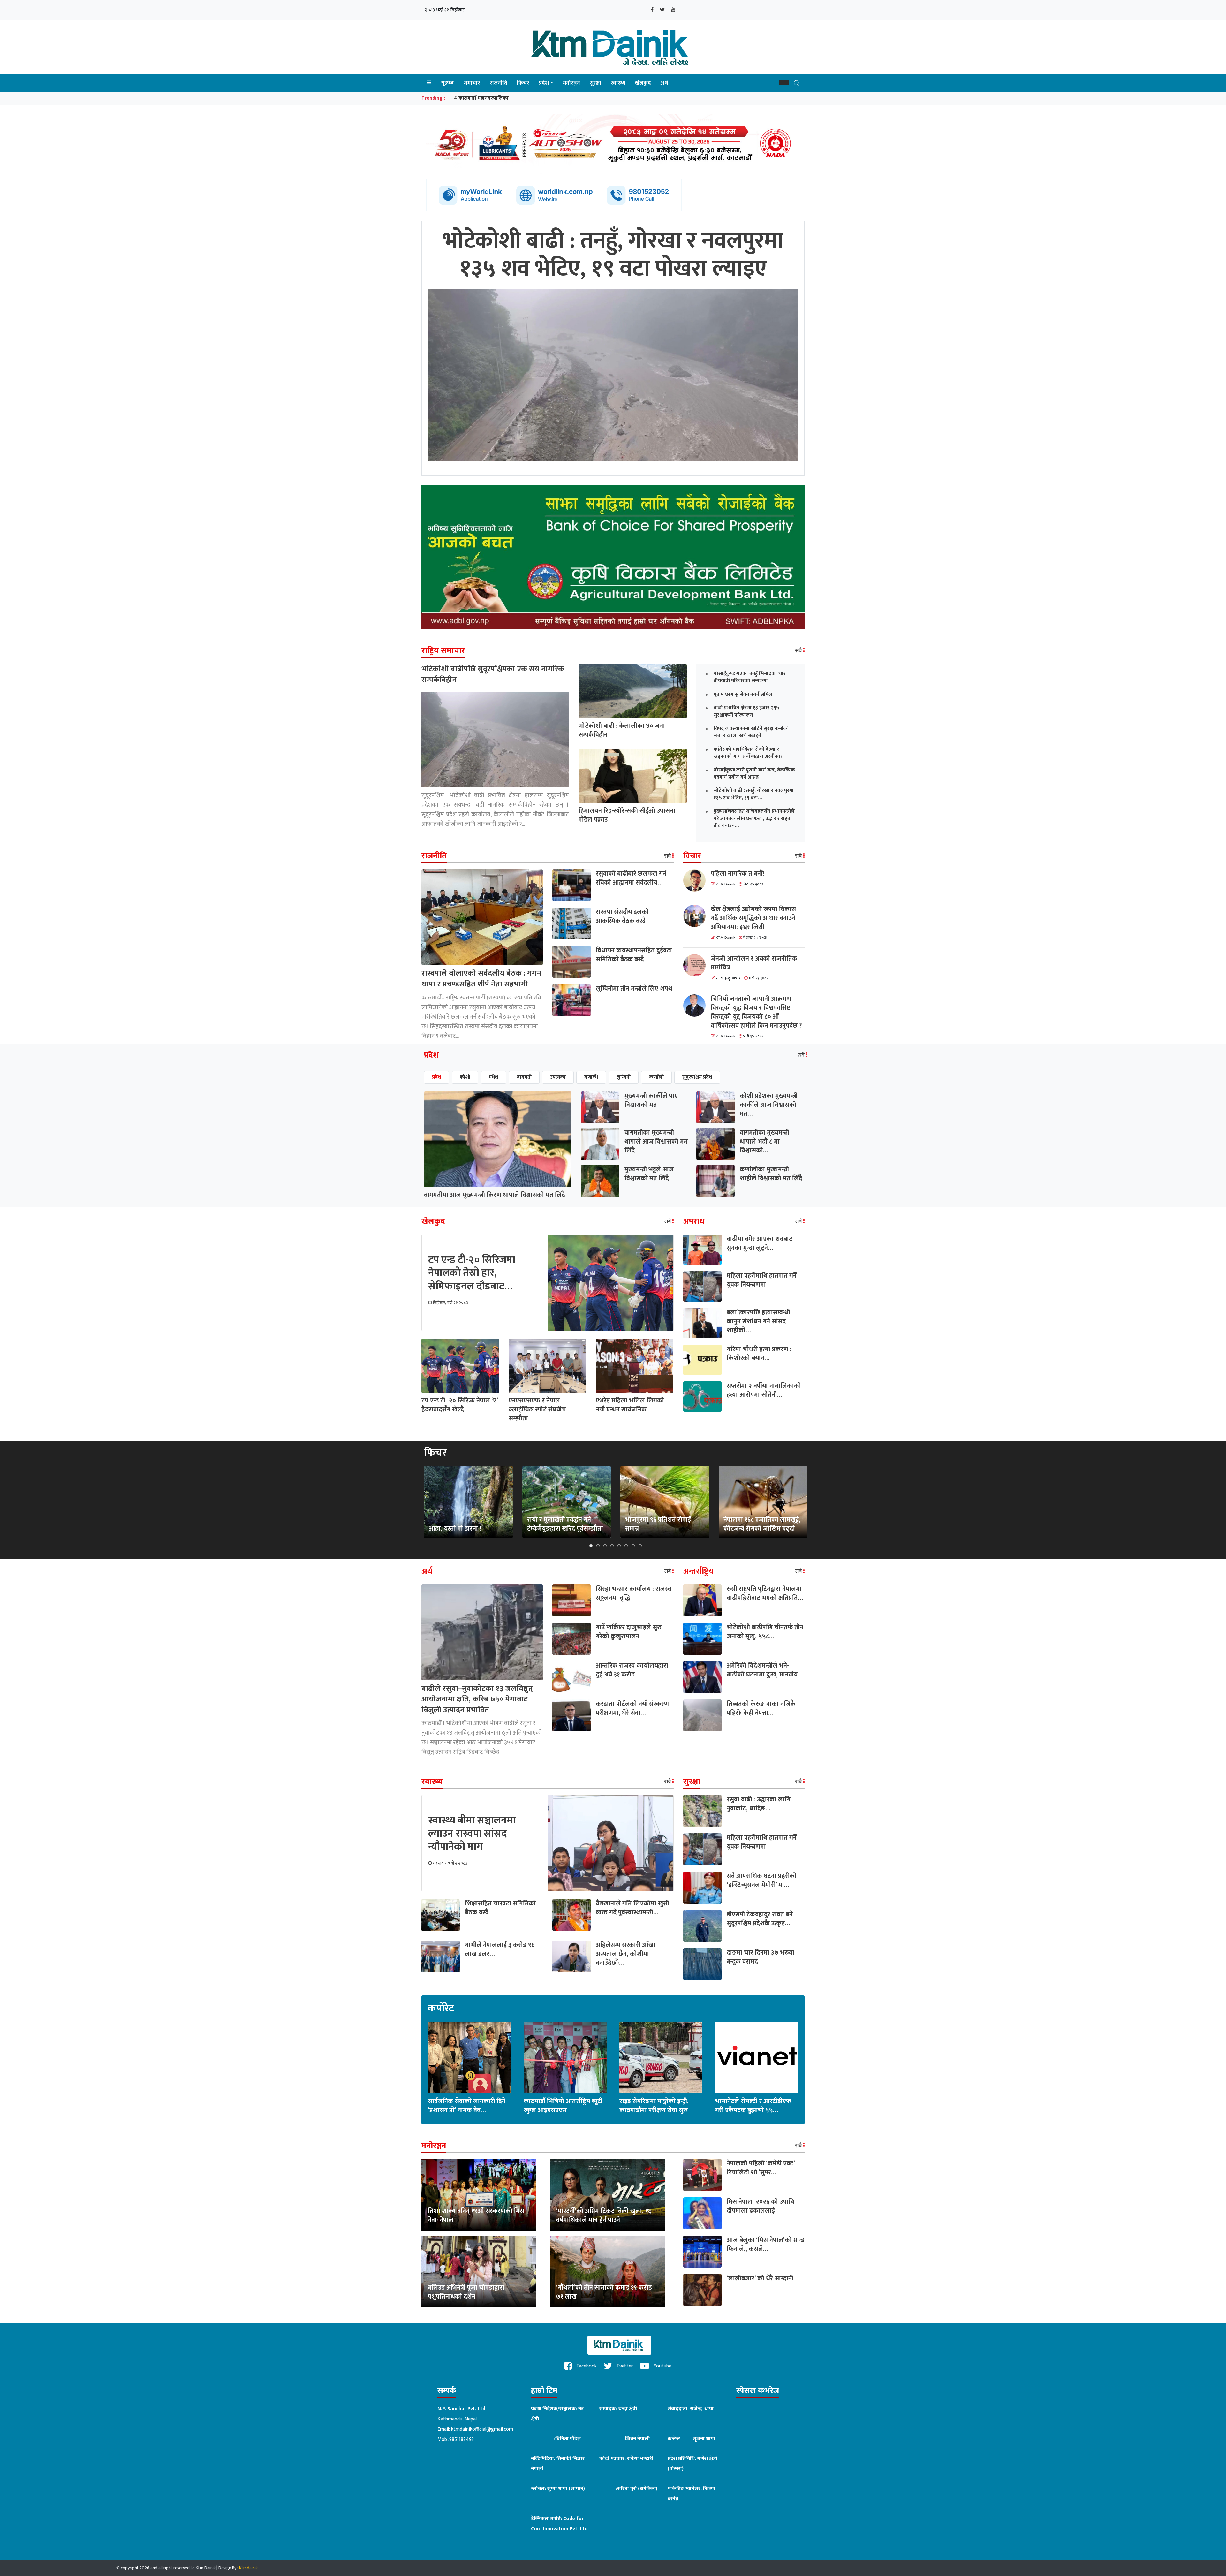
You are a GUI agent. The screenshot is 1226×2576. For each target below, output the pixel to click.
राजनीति (499, 83)
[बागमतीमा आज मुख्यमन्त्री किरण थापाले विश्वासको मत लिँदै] (498, 1139)
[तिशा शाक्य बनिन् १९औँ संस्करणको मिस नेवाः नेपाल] (479, 2195)
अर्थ (664, 83)
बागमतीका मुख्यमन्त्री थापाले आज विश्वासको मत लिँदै (656, 1142)
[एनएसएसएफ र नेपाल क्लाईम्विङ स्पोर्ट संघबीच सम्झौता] (547, 1366)
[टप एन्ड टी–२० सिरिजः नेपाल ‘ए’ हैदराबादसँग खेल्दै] (460, 1366)
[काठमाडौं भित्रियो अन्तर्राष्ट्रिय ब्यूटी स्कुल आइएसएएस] (565, 2057)
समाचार (472, 83)
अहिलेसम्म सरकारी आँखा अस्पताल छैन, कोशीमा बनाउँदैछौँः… (626, 1954)
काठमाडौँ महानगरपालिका (484, 98)
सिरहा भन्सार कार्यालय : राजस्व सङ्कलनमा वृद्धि (634, 1593)
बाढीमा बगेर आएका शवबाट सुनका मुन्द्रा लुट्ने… (760, 1243)
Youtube (662, 2366)
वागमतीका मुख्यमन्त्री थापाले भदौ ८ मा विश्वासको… (764, 1142)
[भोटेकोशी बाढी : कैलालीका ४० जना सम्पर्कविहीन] (633, 691)
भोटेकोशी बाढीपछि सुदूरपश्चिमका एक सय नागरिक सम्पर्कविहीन (493, 674)
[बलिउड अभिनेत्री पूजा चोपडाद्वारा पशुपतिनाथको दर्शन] (479, 2271)
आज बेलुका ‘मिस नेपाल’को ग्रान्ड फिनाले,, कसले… (765, 2245)
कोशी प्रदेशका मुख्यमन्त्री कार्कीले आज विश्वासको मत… (769, 1105)
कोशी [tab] (465, 1077)
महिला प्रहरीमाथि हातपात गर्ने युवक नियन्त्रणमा (762, 1280)
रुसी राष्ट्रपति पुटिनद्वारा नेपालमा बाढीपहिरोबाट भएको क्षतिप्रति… (765, 1593)
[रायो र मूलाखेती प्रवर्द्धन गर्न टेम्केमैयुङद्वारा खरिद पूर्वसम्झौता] (566, 1502)
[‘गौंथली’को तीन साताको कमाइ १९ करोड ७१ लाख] (607, 2271)
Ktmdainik (248, 2568)
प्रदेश (544, 83)
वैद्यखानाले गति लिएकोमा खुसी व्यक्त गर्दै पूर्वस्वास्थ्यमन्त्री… (632, 1908)
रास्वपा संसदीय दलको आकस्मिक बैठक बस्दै (622, 916)
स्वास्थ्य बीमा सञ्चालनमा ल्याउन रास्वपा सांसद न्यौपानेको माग (472, 1834)
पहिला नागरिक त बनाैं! (738, 874)
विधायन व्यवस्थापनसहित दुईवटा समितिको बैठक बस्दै (634, 955)
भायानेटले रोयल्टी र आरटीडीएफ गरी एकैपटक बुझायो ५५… (753, 2106)
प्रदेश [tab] (437, 1077)
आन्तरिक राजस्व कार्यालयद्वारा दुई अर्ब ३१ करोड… (632, 1670)
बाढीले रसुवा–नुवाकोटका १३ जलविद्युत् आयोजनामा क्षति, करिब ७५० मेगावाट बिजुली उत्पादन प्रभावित (477, 1699)
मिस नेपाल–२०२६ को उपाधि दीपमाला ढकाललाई (761, 2206)
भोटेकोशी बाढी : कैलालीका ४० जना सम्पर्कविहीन (622, 730)
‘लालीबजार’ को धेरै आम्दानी (760, 2278)
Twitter (624, 2366)
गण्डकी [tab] (591, 1077)
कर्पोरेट (441, 2009)
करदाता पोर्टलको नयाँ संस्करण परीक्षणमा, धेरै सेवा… (632, 1708)
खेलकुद (643, 83)
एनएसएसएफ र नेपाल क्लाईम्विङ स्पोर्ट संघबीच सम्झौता (537, 1410)
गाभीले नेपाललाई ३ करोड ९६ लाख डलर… (500, 1949)
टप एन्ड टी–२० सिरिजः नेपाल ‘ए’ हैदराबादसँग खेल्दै (460, 1405)
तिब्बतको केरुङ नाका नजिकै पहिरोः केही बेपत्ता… (761, 1708)
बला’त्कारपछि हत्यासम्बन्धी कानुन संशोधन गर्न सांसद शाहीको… (758, 1321)
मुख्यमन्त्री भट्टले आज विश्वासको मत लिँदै (649, 1174)
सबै (799, 651)
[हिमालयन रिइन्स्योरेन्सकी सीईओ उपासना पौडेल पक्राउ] (633, 776)
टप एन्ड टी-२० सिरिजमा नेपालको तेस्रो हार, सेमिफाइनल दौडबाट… (472, 1273)
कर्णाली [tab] (656, 1077)
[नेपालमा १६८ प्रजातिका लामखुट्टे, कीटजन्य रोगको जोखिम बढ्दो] (763, 1502)
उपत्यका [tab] (558, 1077)
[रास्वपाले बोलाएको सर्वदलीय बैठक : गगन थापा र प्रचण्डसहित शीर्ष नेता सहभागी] (482, 917)
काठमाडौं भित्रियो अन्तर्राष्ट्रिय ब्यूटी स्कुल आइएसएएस (563, 2106)
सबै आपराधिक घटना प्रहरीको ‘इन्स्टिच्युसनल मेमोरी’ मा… (762, 1881)
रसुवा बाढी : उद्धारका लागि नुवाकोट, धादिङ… (759, 1804)
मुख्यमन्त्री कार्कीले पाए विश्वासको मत (651, 1100)
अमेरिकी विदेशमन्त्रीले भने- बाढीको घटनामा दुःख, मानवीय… (765, 1670)
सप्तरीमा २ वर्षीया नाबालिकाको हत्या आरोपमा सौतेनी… (764, 1390)
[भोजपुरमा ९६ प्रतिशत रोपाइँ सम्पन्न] (665, 1502)
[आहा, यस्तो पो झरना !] (468, 1502)
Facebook (586, 2366)
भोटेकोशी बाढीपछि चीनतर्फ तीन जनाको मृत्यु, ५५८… (765, 1632)
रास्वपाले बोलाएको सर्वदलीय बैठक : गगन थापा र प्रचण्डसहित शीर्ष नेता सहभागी (481, 979)
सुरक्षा (595, 83)
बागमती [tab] (524, 1077)
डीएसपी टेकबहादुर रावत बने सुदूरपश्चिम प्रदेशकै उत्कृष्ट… (760, 1919)
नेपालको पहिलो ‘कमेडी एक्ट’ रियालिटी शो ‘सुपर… (761, 2168)
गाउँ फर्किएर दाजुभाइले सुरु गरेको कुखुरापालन (629, 1632)
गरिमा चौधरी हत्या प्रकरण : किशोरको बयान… (759, 1354)
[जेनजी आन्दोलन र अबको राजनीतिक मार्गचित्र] (697, 965)
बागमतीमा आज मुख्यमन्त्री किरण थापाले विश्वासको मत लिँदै (495, 1195)
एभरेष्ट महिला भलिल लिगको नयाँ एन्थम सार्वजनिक (630, 1405)
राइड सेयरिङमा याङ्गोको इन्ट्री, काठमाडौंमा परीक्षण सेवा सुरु (654, 2106)
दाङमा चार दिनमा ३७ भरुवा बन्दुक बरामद (761, 1957)
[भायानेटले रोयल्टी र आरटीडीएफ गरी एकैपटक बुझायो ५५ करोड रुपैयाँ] (757, 2057)
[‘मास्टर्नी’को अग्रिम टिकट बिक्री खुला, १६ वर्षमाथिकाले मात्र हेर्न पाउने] (607, 2195)
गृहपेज (447, 83)
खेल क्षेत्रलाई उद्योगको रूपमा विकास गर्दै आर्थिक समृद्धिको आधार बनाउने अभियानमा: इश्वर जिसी (753, 918)
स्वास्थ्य (618, 83)
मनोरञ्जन (571, 83)
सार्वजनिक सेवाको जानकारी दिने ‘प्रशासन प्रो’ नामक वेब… (467, 2106)
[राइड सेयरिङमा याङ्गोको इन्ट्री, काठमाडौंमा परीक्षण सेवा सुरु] (661, 2057)
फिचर (523, 83)
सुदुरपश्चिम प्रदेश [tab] (697, 1077)
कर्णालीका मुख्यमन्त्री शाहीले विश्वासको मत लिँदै (771, 1174)
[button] (784, 82)
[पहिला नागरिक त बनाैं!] (697, 880)
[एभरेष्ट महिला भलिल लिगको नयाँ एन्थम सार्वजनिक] (635, 1366)
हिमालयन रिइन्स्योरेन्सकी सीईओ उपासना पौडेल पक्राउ (627, 815)
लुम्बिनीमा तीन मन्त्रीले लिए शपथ (634, 989)
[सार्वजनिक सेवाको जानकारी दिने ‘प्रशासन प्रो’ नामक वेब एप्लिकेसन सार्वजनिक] (469, 2057)
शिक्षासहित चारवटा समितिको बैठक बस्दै (500, 1908)
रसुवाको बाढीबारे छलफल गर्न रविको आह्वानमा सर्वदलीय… (631, 878)
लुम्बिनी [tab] (624, 1077)
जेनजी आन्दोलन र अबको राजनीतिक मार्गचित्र (754, 963)
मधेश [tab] (494, 1077)
